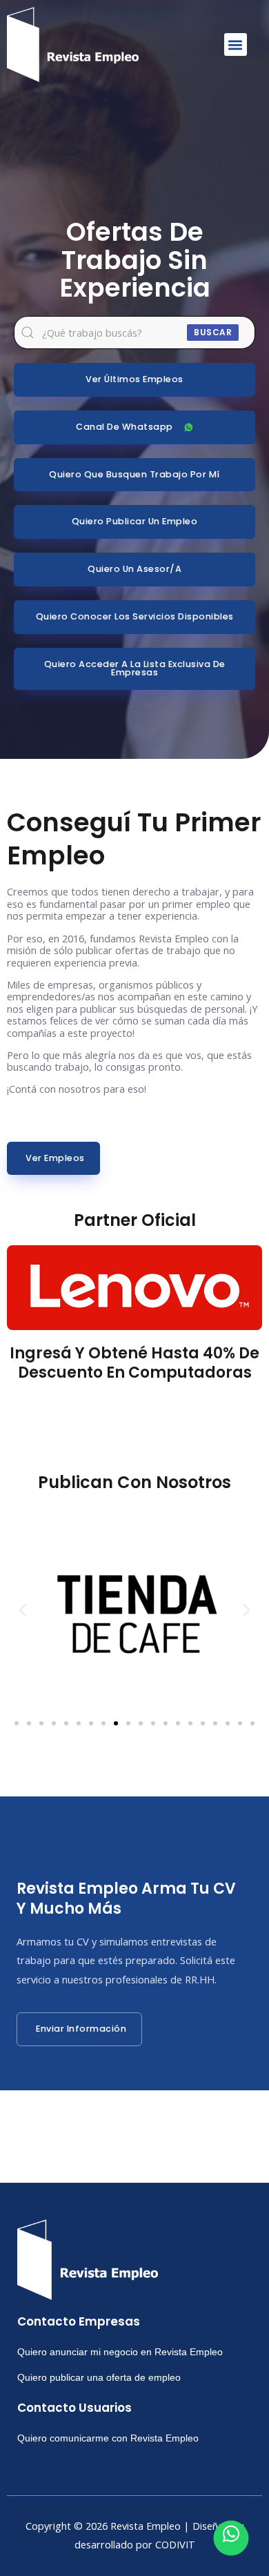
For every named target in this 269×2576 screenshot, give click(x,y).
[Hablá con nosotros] (231, 2538)
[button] (236, 44)
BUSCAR (213, 332)
